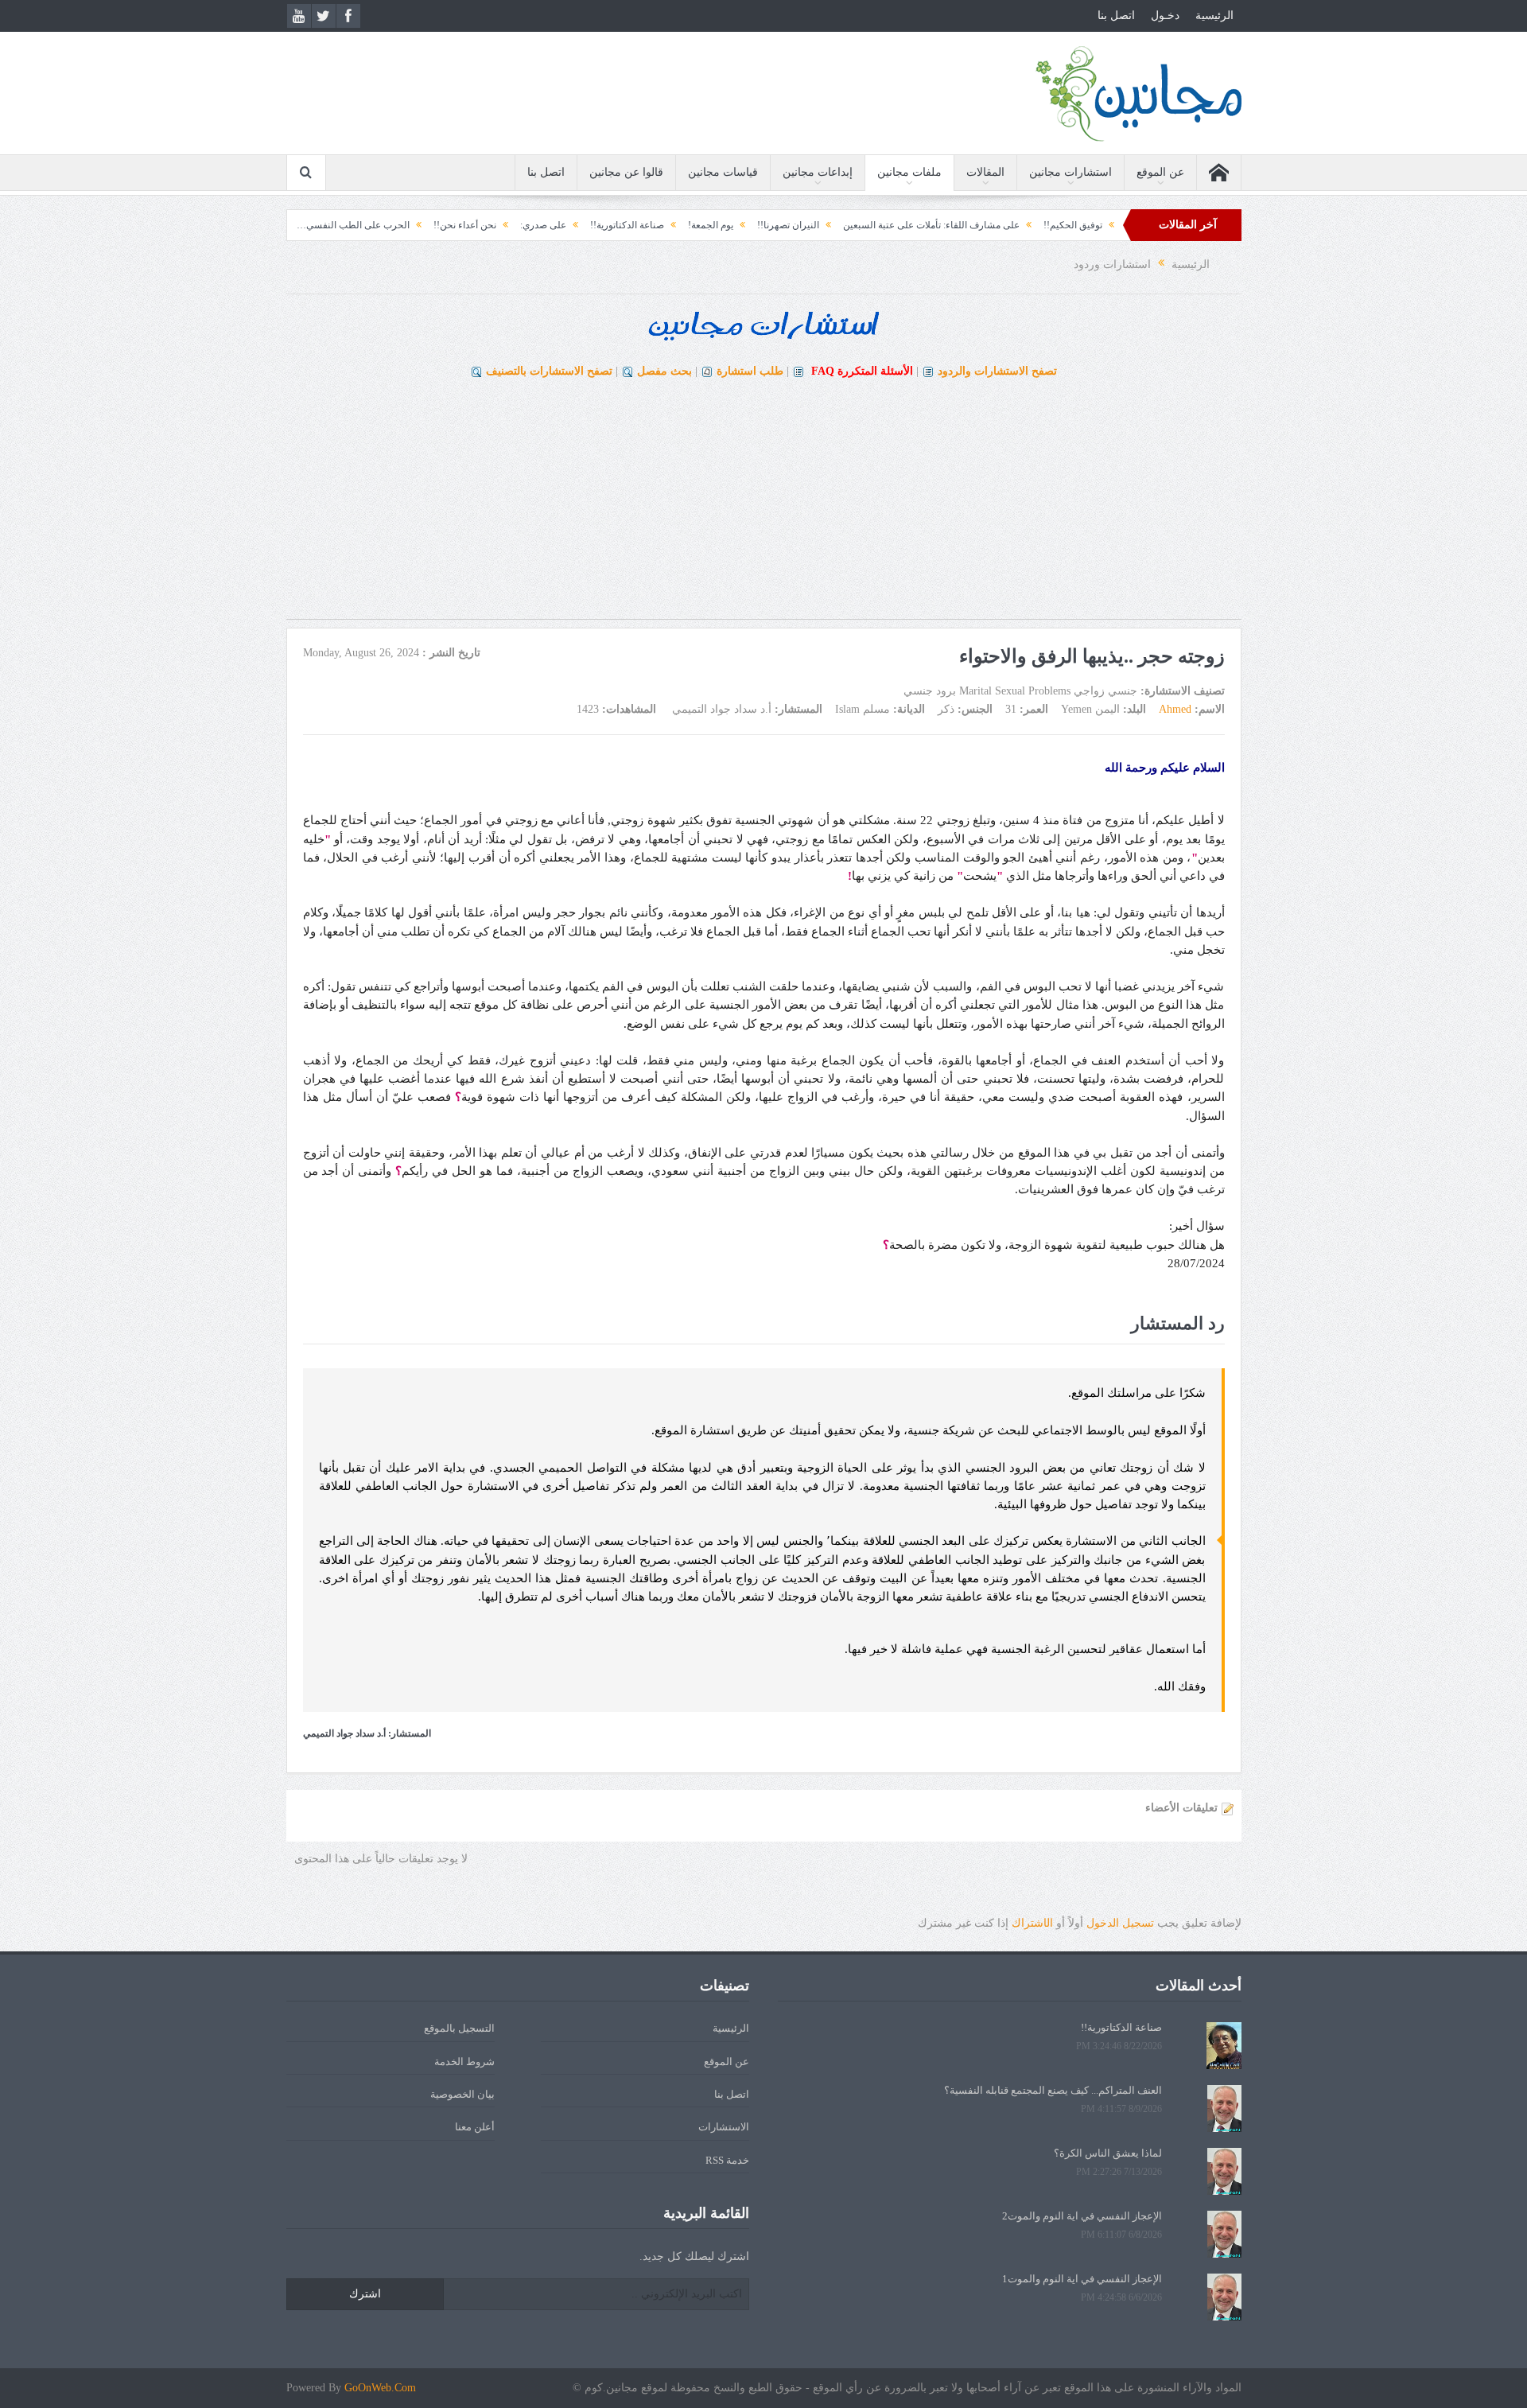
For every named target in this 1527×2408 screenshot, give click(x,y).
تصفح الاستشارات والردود (997, 371)
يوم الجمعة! (787, 225)
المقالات (985, 172)
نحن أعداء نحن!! (541, 225)
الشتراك (1032, 1923)
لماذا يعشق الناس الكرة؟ (1108, 2153)
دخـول (1165, 16)
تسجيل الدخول (1120, 1923)
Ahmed (1175, 709)
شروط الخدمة (464, 2062)
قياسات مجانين (723, 172)
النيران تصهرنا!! (865, 225)
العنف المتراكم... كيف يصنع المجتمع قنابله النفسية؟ (1053, 2090)
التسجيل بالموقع (459, 2028)
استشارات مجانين (1070, 172)
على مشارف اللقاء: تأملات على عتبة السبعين (1008, 225)
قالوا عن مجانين (626, 172)
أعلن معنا (475, 2127)
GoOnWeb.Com (380, 2388)
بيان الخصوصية (462, 2094)
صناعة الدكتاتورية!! (703, 225)
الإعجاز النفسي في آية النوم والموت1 (1082, 2279)
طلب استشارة (750, 371)
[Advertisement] (763, 508)
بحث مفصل (664, 371)
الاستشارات (724, 2127)
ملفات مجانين (909, 172)
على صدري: (620, 225)
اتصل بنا (1116, 16)
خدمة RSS (727, 2160)
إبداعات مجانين (818, 172)
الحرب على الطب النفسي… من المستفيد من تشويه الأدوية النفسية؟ (352, 225)
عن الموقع (1160, 172)
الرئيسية (1214, 16)
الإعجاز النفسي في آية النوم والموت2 (1082, 2216)
